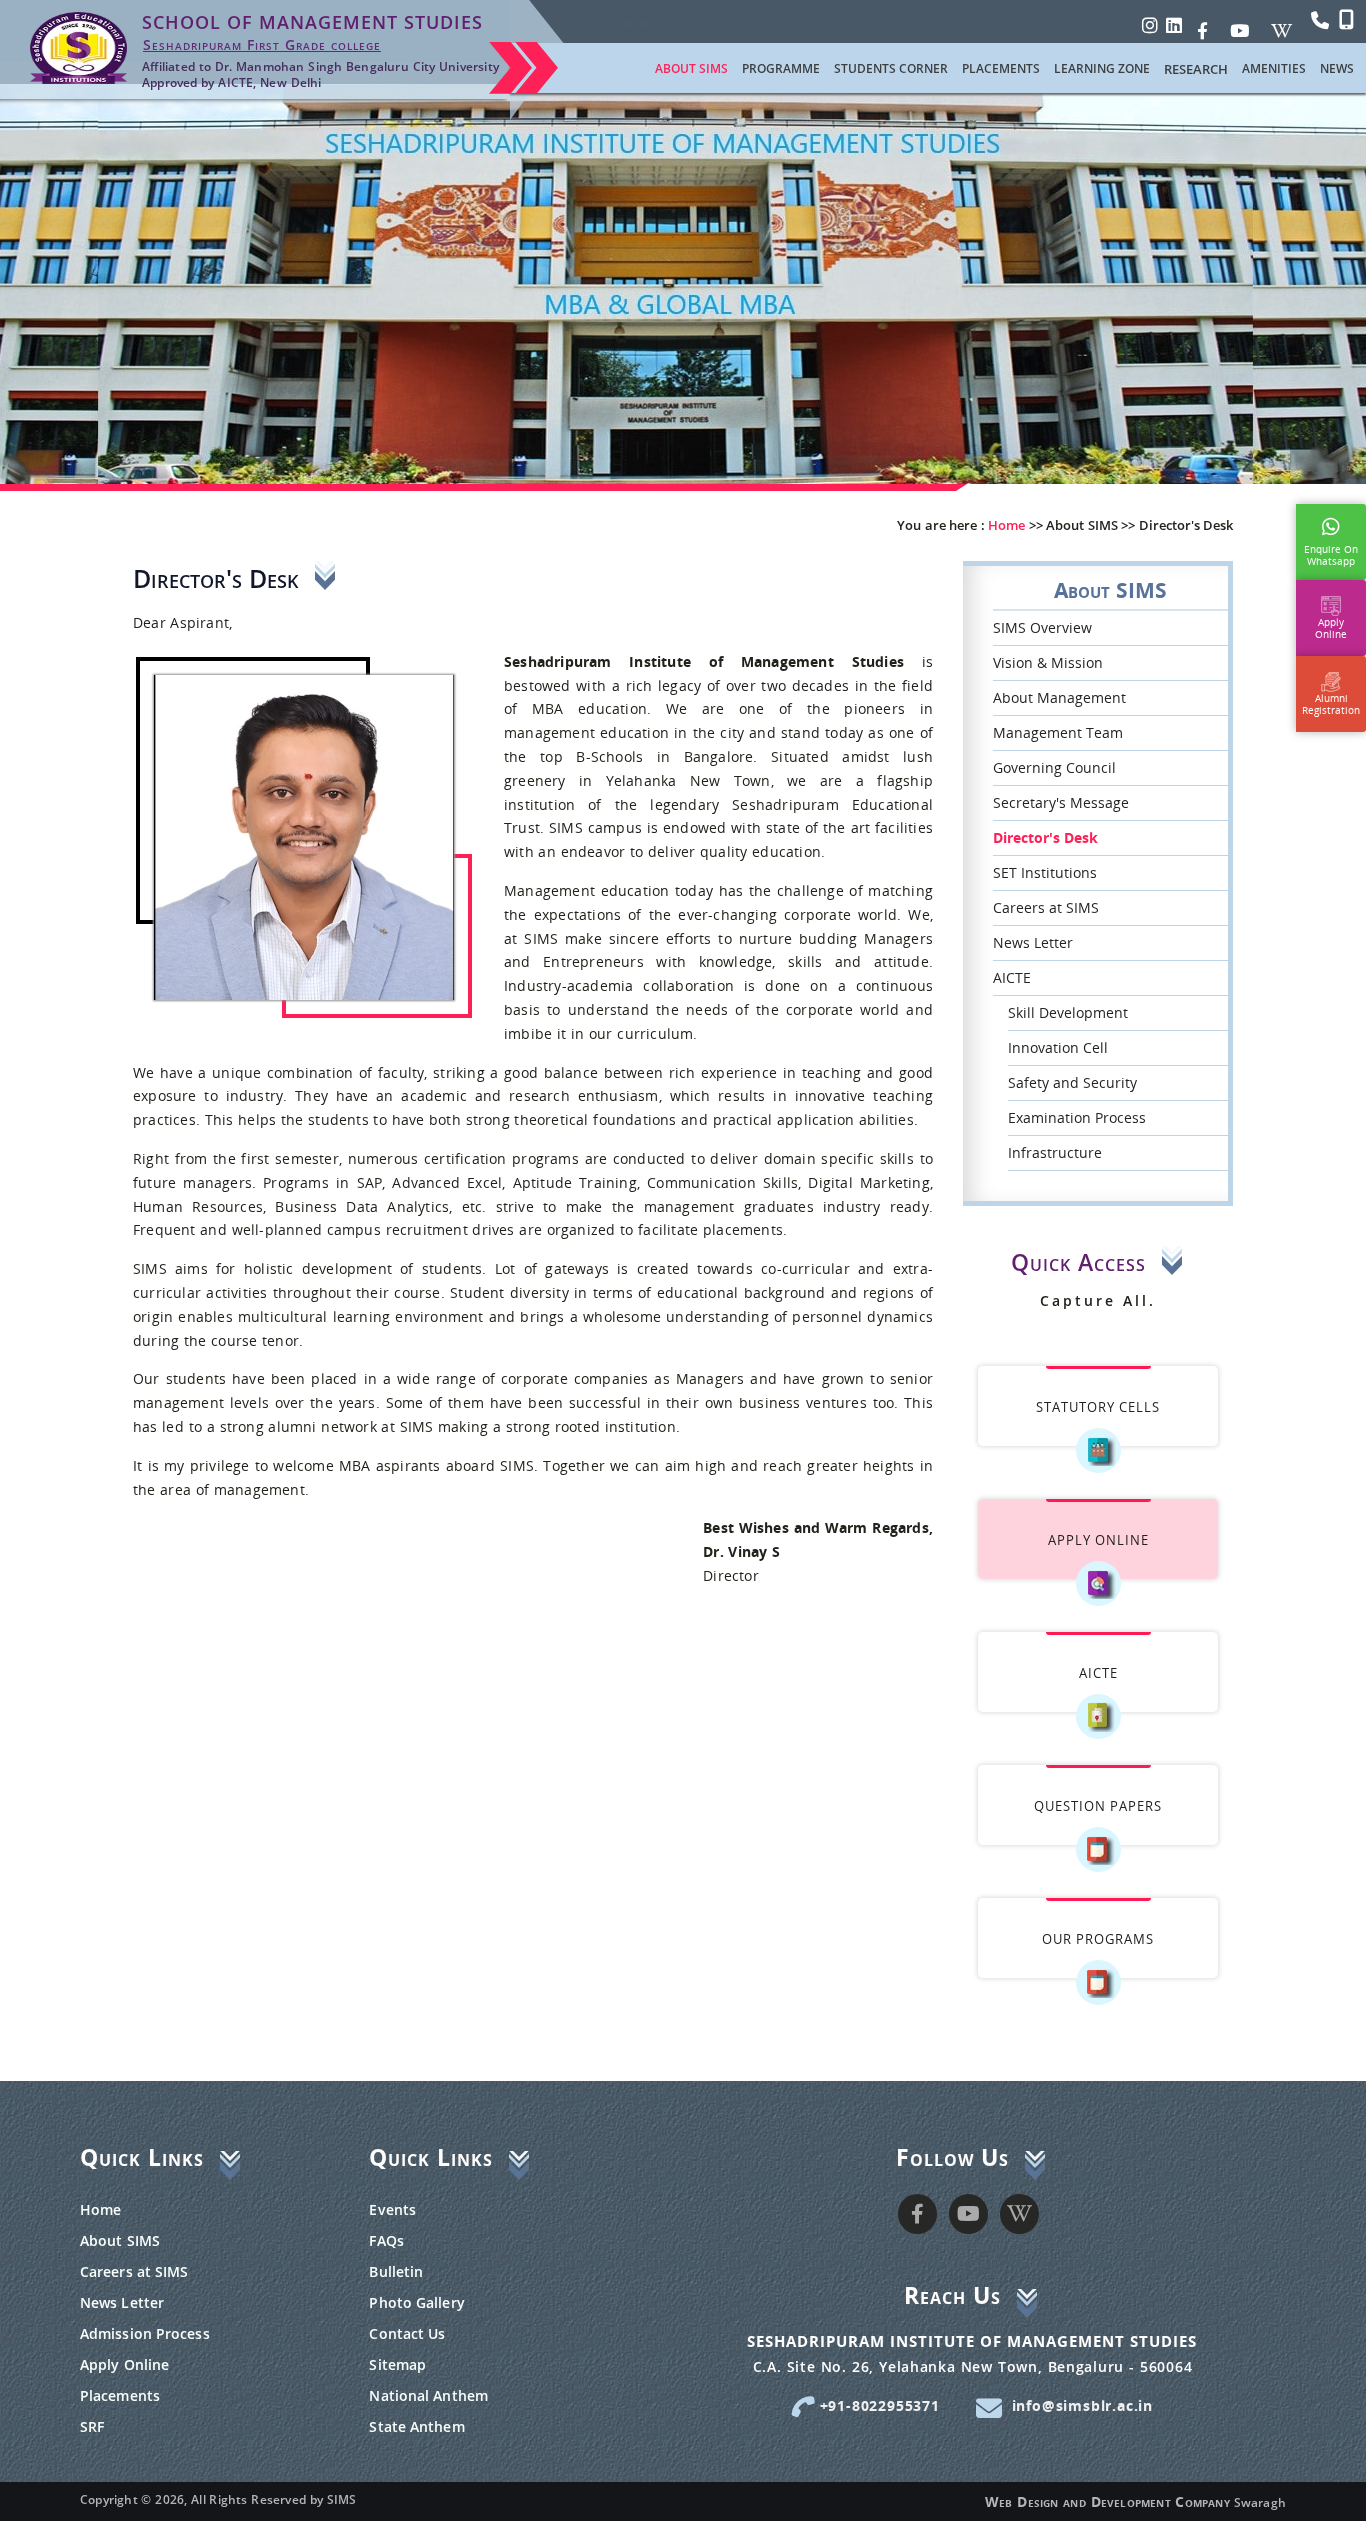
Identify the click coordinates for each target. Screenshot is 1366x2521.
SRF (92, 2426)
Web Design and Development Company (1107, 2501)
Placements (120, 2395)
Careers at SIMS (1046, 907)
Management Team (1058, 732)
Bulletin (396, 2271)
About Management (1059, 697)
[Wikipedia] (1281, 25)
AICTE (1012, 977)
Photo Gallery (416, 2302)
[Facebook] (1202, 25)
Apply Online (124, 2364)
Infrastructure (1055, 1152)
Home (100, 2209)
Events (392, 2209)
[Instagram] (1150, 25)
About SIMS (120, 2240)
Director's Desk (1045, 837)
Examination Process (1077, 1117)
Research (1196, 69)
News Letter (1033, 942)
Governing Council (1054, 767)
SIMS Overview (1042, 627)
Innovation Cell (1058, 1047)
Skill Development (1068, 1012)
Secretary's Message (1061, 802)
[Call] (1320, 20)
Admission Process (145, 2333)
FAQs (386, 2240)
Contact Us (407, 2333)
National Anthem (428, 2395)
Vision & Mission (1048, 662)
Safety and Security (1072, 1082)
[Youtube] (1239, 25)
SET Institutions (1045, 872)
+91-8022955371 (877, 2405)
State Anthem (416, 2426)
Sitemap (397, 2364)
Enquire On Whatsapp (1331, 551)
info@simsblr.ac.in (1082, 2405)
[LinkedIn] (1174, 25)
